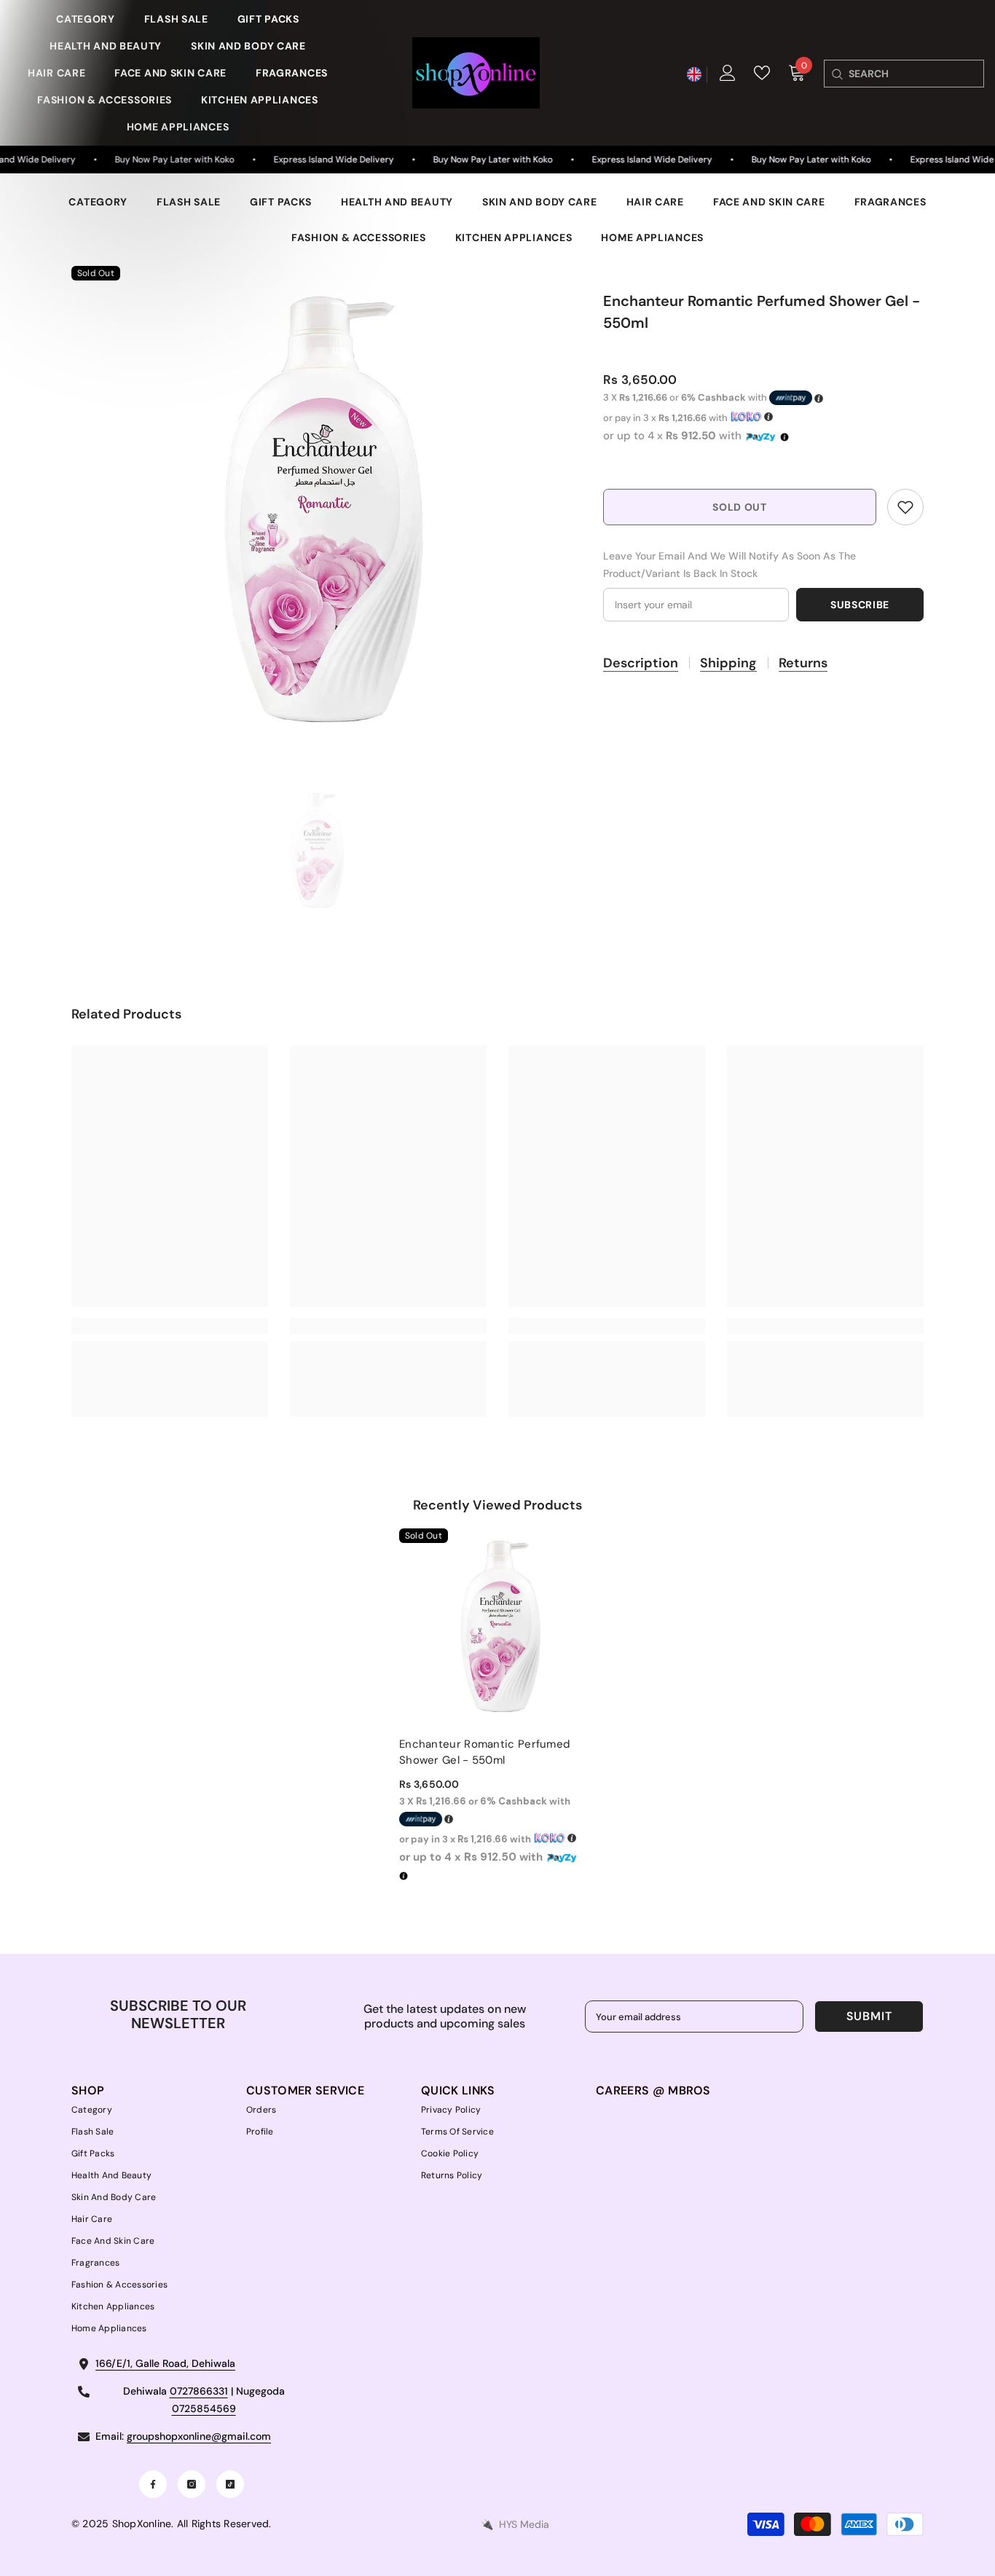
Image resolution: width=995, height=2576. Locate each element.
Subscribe (860, 605)
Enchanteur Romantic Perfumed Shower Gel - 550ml (484, 1752)
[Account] (728, 73)
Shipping (728, 663)
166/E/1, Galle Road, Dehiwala (165, 2363)
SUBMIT (869, 2016)
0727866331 (199, 2391)
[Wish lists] (762, 73)
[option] (316, 510)
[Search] (837, 74)
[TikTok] (230, 2484)
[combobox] (916, 74)
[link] (905, 507)
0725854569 (204, 2408)
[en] (694, 75)
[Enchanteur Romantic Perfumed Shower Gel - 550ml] (497, 1627)
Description (641, 663)
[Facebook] (153, 2484)
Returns (803, 663)
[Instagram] (192, 2484)
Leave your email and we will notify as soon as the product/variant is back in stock (729, 565)
